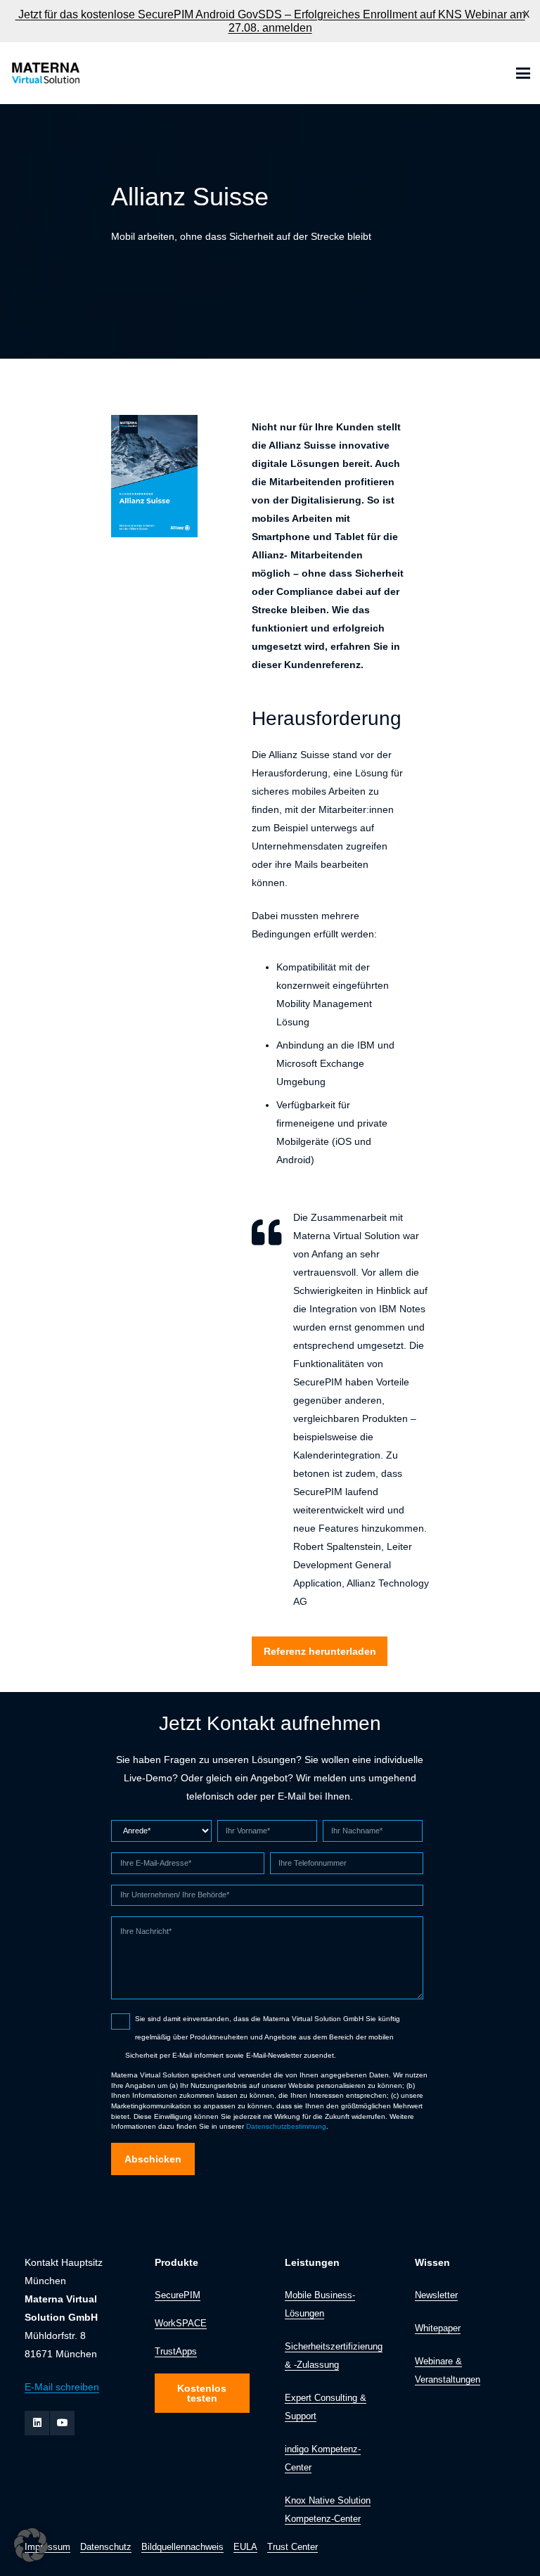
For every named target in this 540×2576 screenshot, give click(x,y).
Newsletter (436, 2295)
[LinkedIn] (37, 2423)
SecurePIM (178, 2295)
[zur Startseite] (45, 73)
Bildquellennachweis (182, 2547)
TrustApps (176, 2352)
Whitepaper (438, 2328)
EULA (245, 2547)
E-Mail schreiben (62, 2387)
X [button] (526, 14)
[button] (523, 73)
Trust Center (292, 2547)
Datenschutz (106, 2547)
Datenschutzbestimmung (286, 2126)
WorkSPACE (181, 2324)
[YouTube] (62, 2423)
